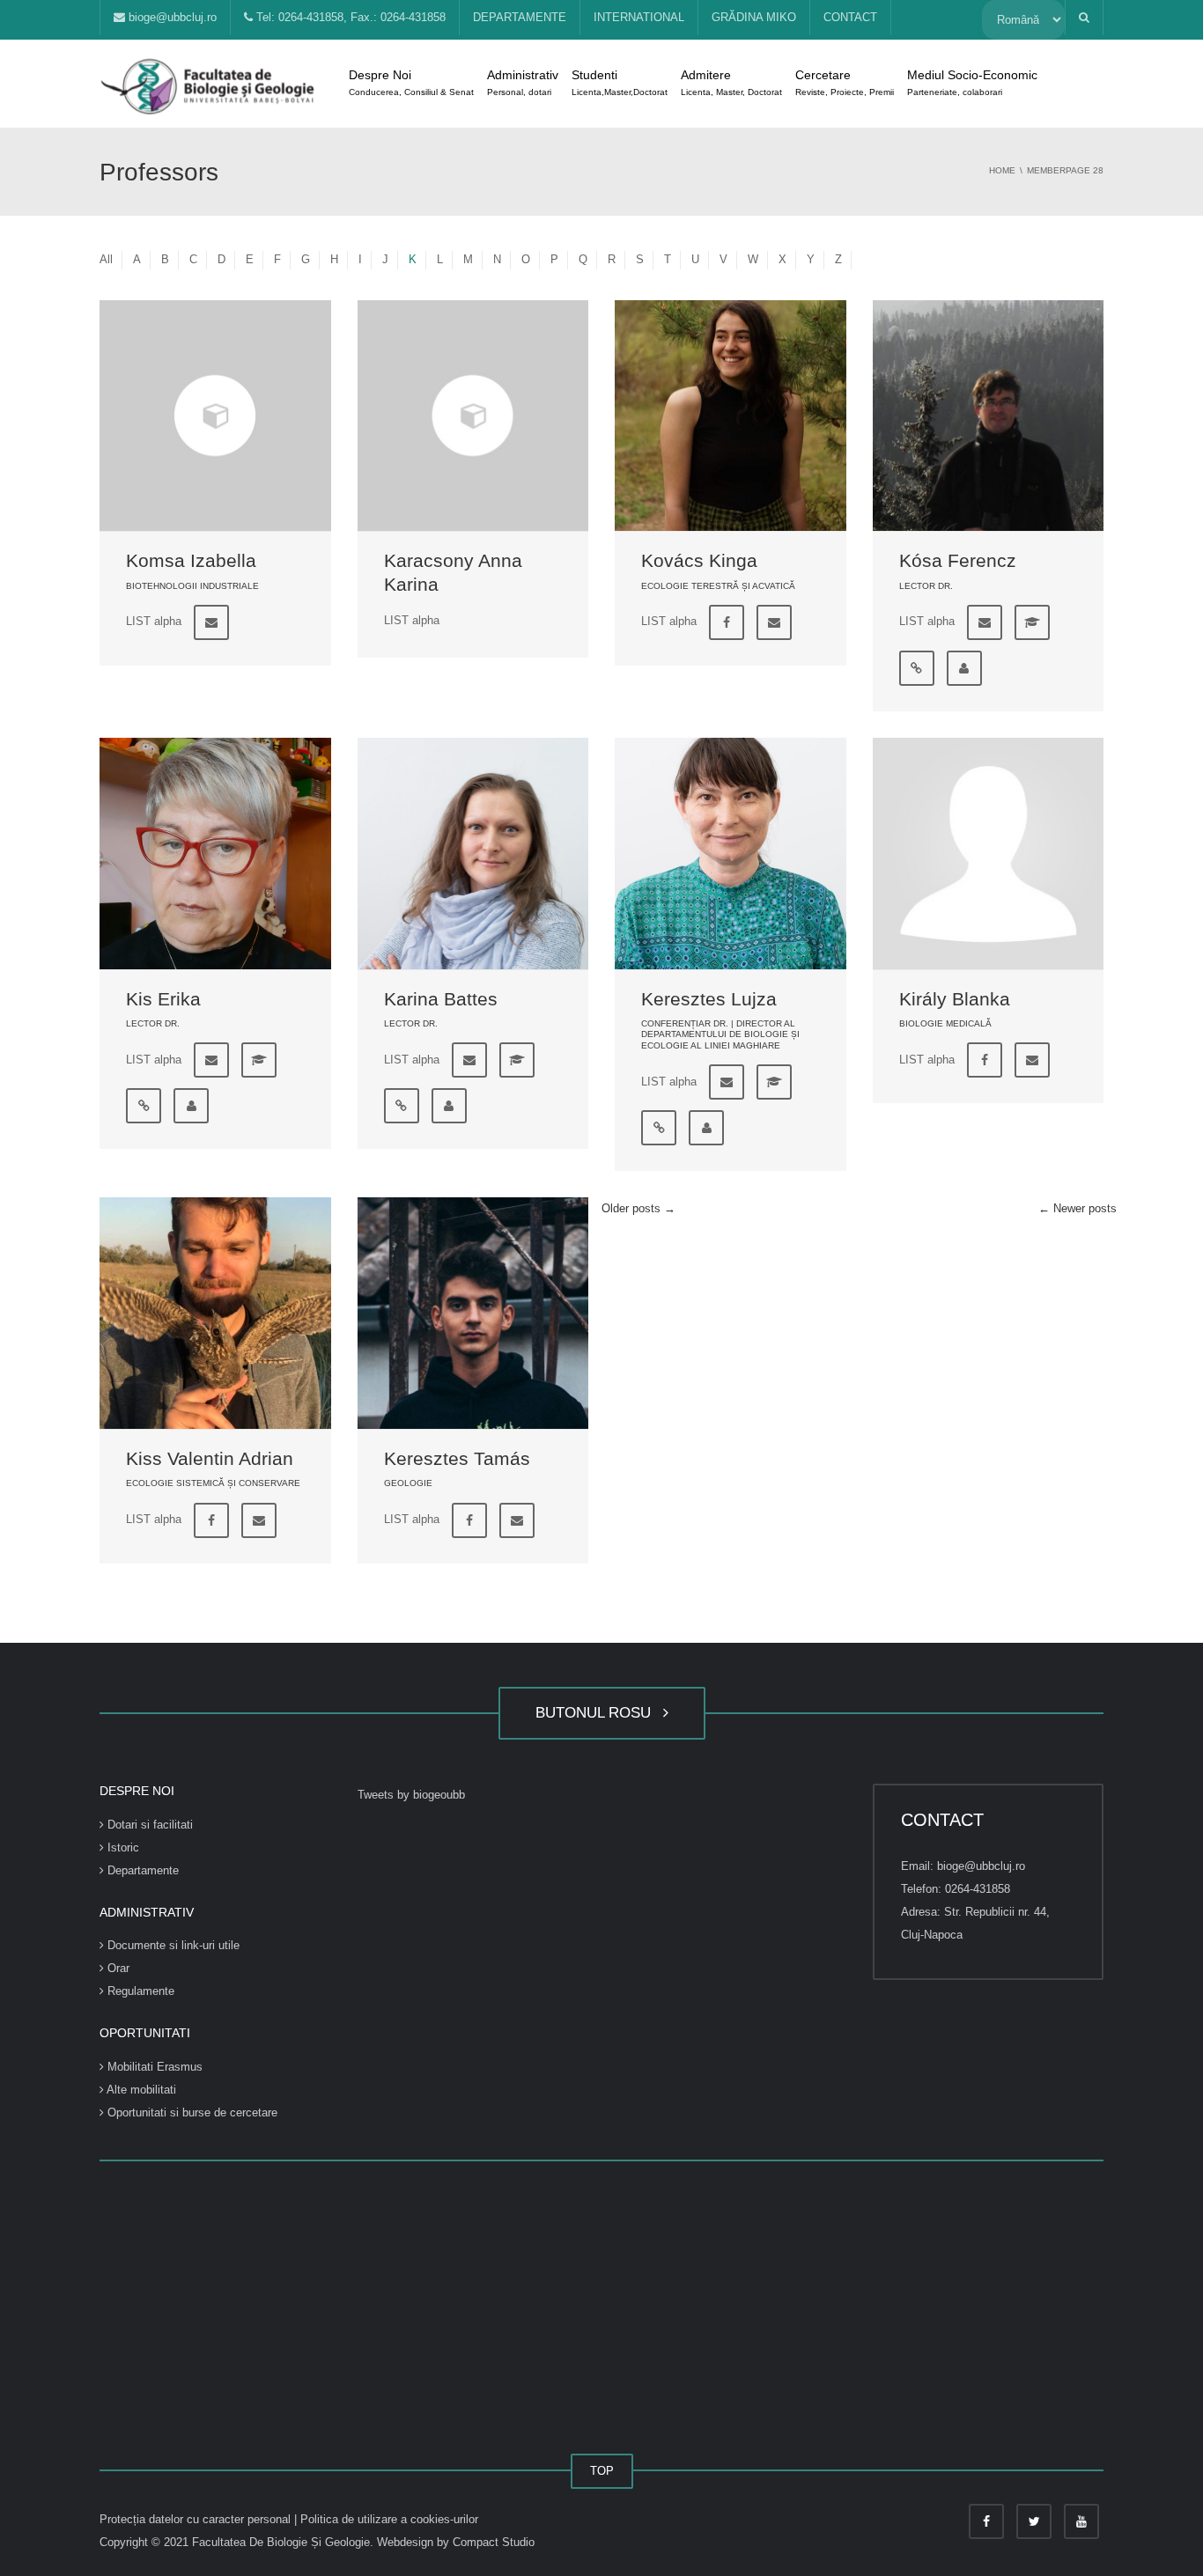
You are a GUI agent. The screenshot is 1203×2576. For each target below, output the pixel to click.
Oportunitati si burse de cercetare (191, 2112)
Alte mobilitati (140, 2090)
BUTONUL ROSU (598, 1713)
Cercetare (845, 82)
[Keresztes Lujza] (731, 854)
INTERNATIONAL (639, 17)
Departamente (141, 1870)
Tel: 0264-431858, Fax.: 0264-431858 (349, 17)
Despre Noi (411, 82)
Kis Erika (163, 999)
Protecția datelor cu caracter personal (197, 2519)
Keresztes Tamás (457, 1458)
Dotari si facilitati (148, 1825)
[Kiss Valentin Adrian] (215, 1313)
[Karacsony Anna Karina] (473, 416)
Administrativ (523, 82)
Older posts (638, 1208)
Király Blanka (955, 999)
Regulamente (139, 1991)
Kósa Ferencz (958, 560)
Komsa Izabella (191, 560)
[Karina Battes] (473, 854)
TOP (602, 2471)
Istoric (122, 1847)
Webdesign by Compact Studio (456, 2542)
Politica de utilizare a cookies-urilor (389, 2519)
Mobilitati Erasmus (153, 2067)
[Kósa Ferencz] (989, 416)
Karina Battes (441, 999)
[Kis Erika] (215, 854)
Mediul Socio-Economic (972, 82)
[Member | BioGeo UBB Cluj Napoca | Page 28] (210, 83)
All (106, 259)
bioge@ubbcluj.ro (171, 17)
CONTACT (850, 17)
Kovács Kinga (699, 560)
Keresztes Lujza (709, 999)
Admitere (731, 82)
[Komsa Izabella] (215, 416)
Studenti (620, 82)
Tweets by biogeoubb (411, 1795)
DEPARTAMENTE (520, 17)
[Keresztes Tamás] (473, 1313)
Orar (117, 1968)
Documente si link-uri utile (172, 1945)
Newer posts (1078, 1208)
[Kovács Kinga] (731, 416)
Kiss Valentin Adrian (210, 1458)
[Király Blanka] (989, 854)
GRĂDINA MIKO (754, 17)
